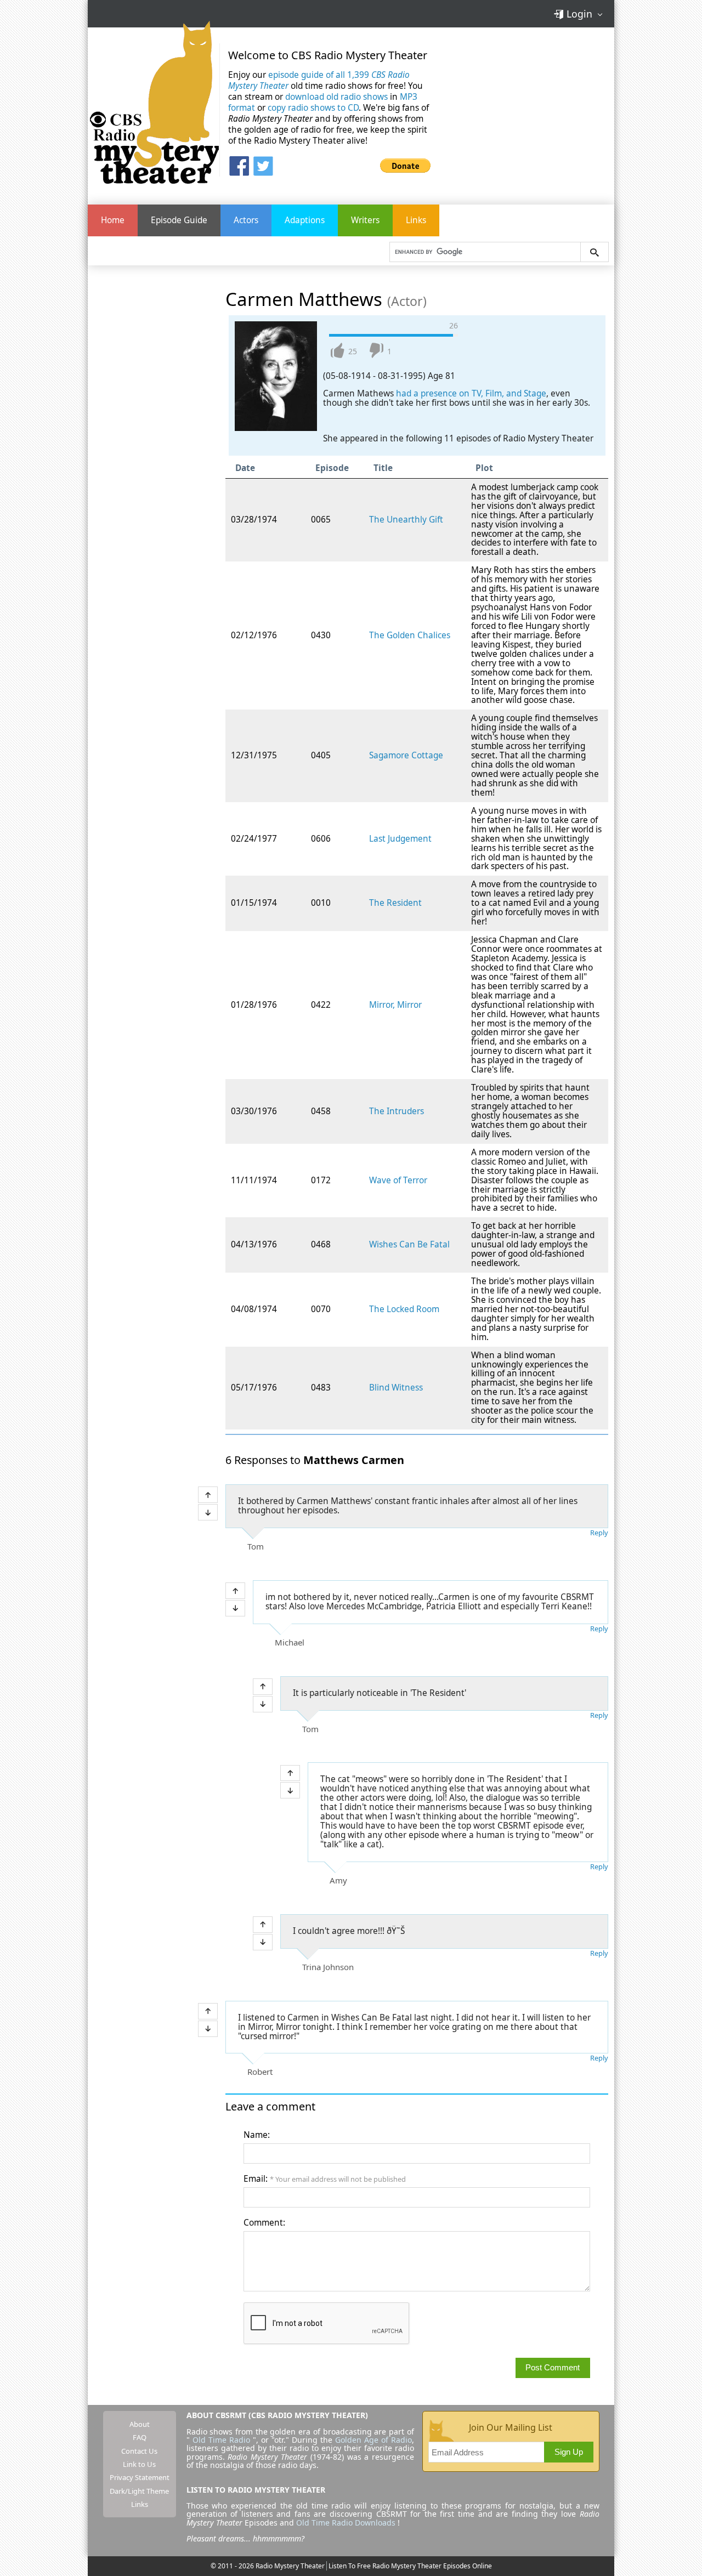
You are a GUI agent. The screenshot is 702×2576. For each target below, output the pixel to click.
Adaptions (305, 220)
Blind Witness (396, 1388)
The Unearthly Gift (406, 520)
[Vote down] (208, 1512)
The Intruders (397, 1111)
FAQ (140, 2437)
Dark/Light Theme (139, 2491)
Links (416, 220)
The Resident (395, 903)
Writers (365, 220)
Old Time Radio (221, 2440)
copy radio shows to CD (313, 108)
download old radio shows (336, 97)
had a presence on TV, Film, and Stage (471, 393)
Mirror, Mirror (395, 1005)
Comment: (264, 2223)
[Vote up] (208, 1495)
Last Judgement (400, 839)
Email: (325, 2179)
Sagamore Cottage (406, 755)
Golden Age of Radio (373, 2440)
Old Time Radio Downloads (347, 2523)
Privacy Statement (140, 2477)
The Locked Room (404, 1309)
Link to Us (139, 2464)
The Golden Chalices (410, 635)
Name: (257, 2135)
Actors (246, 220)
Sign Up (569, 2452)
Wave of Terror (398, 1180)
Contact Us (139, 2451)
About (140, 2424)
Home (113, 220)
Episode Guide (179, 220)
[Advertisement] (531, 109)
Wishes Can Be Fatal (409, 1244)
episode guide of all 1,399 (319, 80)
